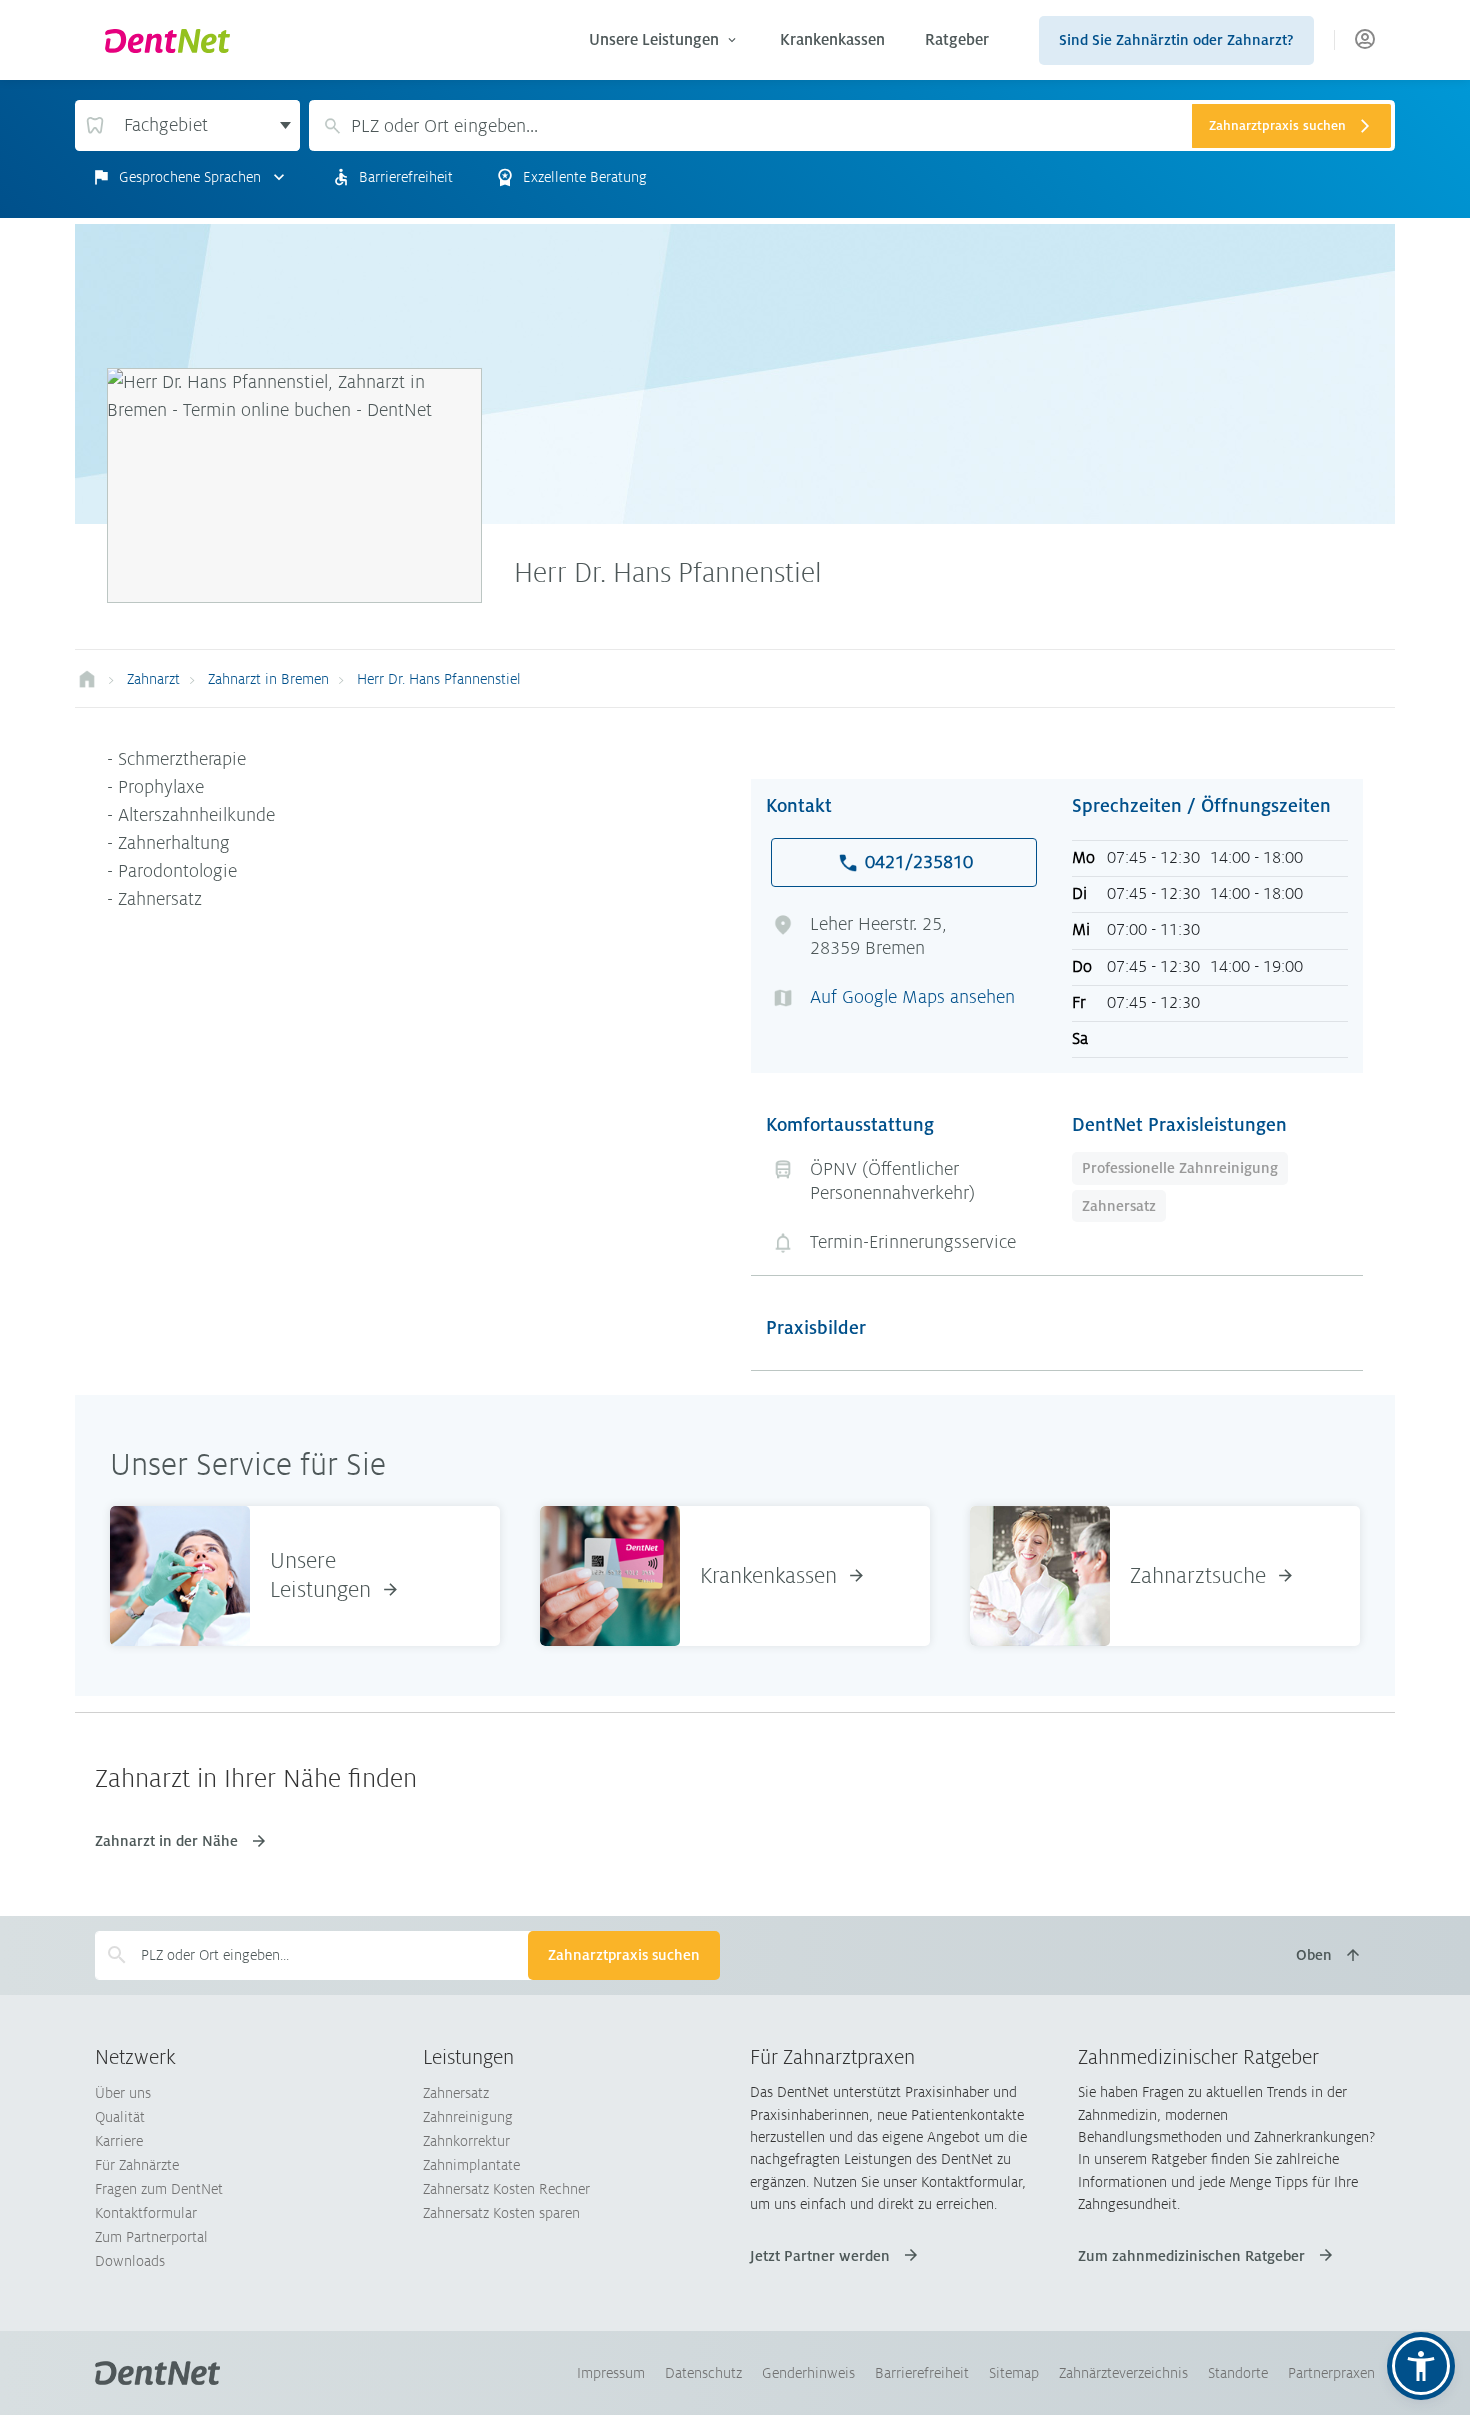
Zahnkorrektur (466, 2141)
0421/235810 (919, 862)
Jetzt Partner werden (820, 2256)
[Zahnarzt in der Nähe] (1040, 1575)
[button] (1421, 2366)
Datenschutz (703, 2373)
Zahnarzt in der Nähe (166, 1841)
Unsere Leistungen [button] (654, 39)
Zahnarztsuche (1198, 1576)
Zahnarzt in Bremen (268, 679)
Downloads (130, 2261)
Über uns (123, 2093)
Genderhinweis (808, 2373)
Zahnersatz (1119, 1206)
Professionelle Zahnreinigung (1180, 1168)
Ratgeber (957, 39)
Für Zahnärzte (137, 2165)
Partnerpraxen (1331, 2373)
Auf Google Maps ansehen (912, 997)
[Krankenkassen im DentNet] (610, 1575)
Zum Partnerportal (151, 2237)
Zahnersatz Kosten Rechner (506, 2189)
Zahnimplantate (471, 2165)
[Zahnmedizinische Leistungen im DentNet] (180, 1575)
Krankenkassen (832, 39)
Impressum (611, 2373)
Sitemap (1014, 2373)
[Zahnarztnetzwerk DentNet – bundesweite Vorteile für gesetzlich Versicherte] (87, 679)
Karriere (119, 2141)
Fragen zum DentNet (159, 2189)
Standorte (1238, 2373)
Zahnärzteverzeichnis (1123, 2373)
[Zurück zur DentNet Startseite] (329, 40)
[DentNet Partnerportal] (1364, 40)
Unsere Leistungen (320, 1575)
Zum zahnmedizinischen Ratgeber (1191, 2256)
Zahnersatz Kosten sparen (501, 2213)
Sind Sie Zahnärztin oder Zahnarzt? (1176, 40)
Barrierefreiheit (922, 2373)
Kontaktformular (146, 2213)
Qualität (120, 2117)
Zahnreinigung (468, 2117)
